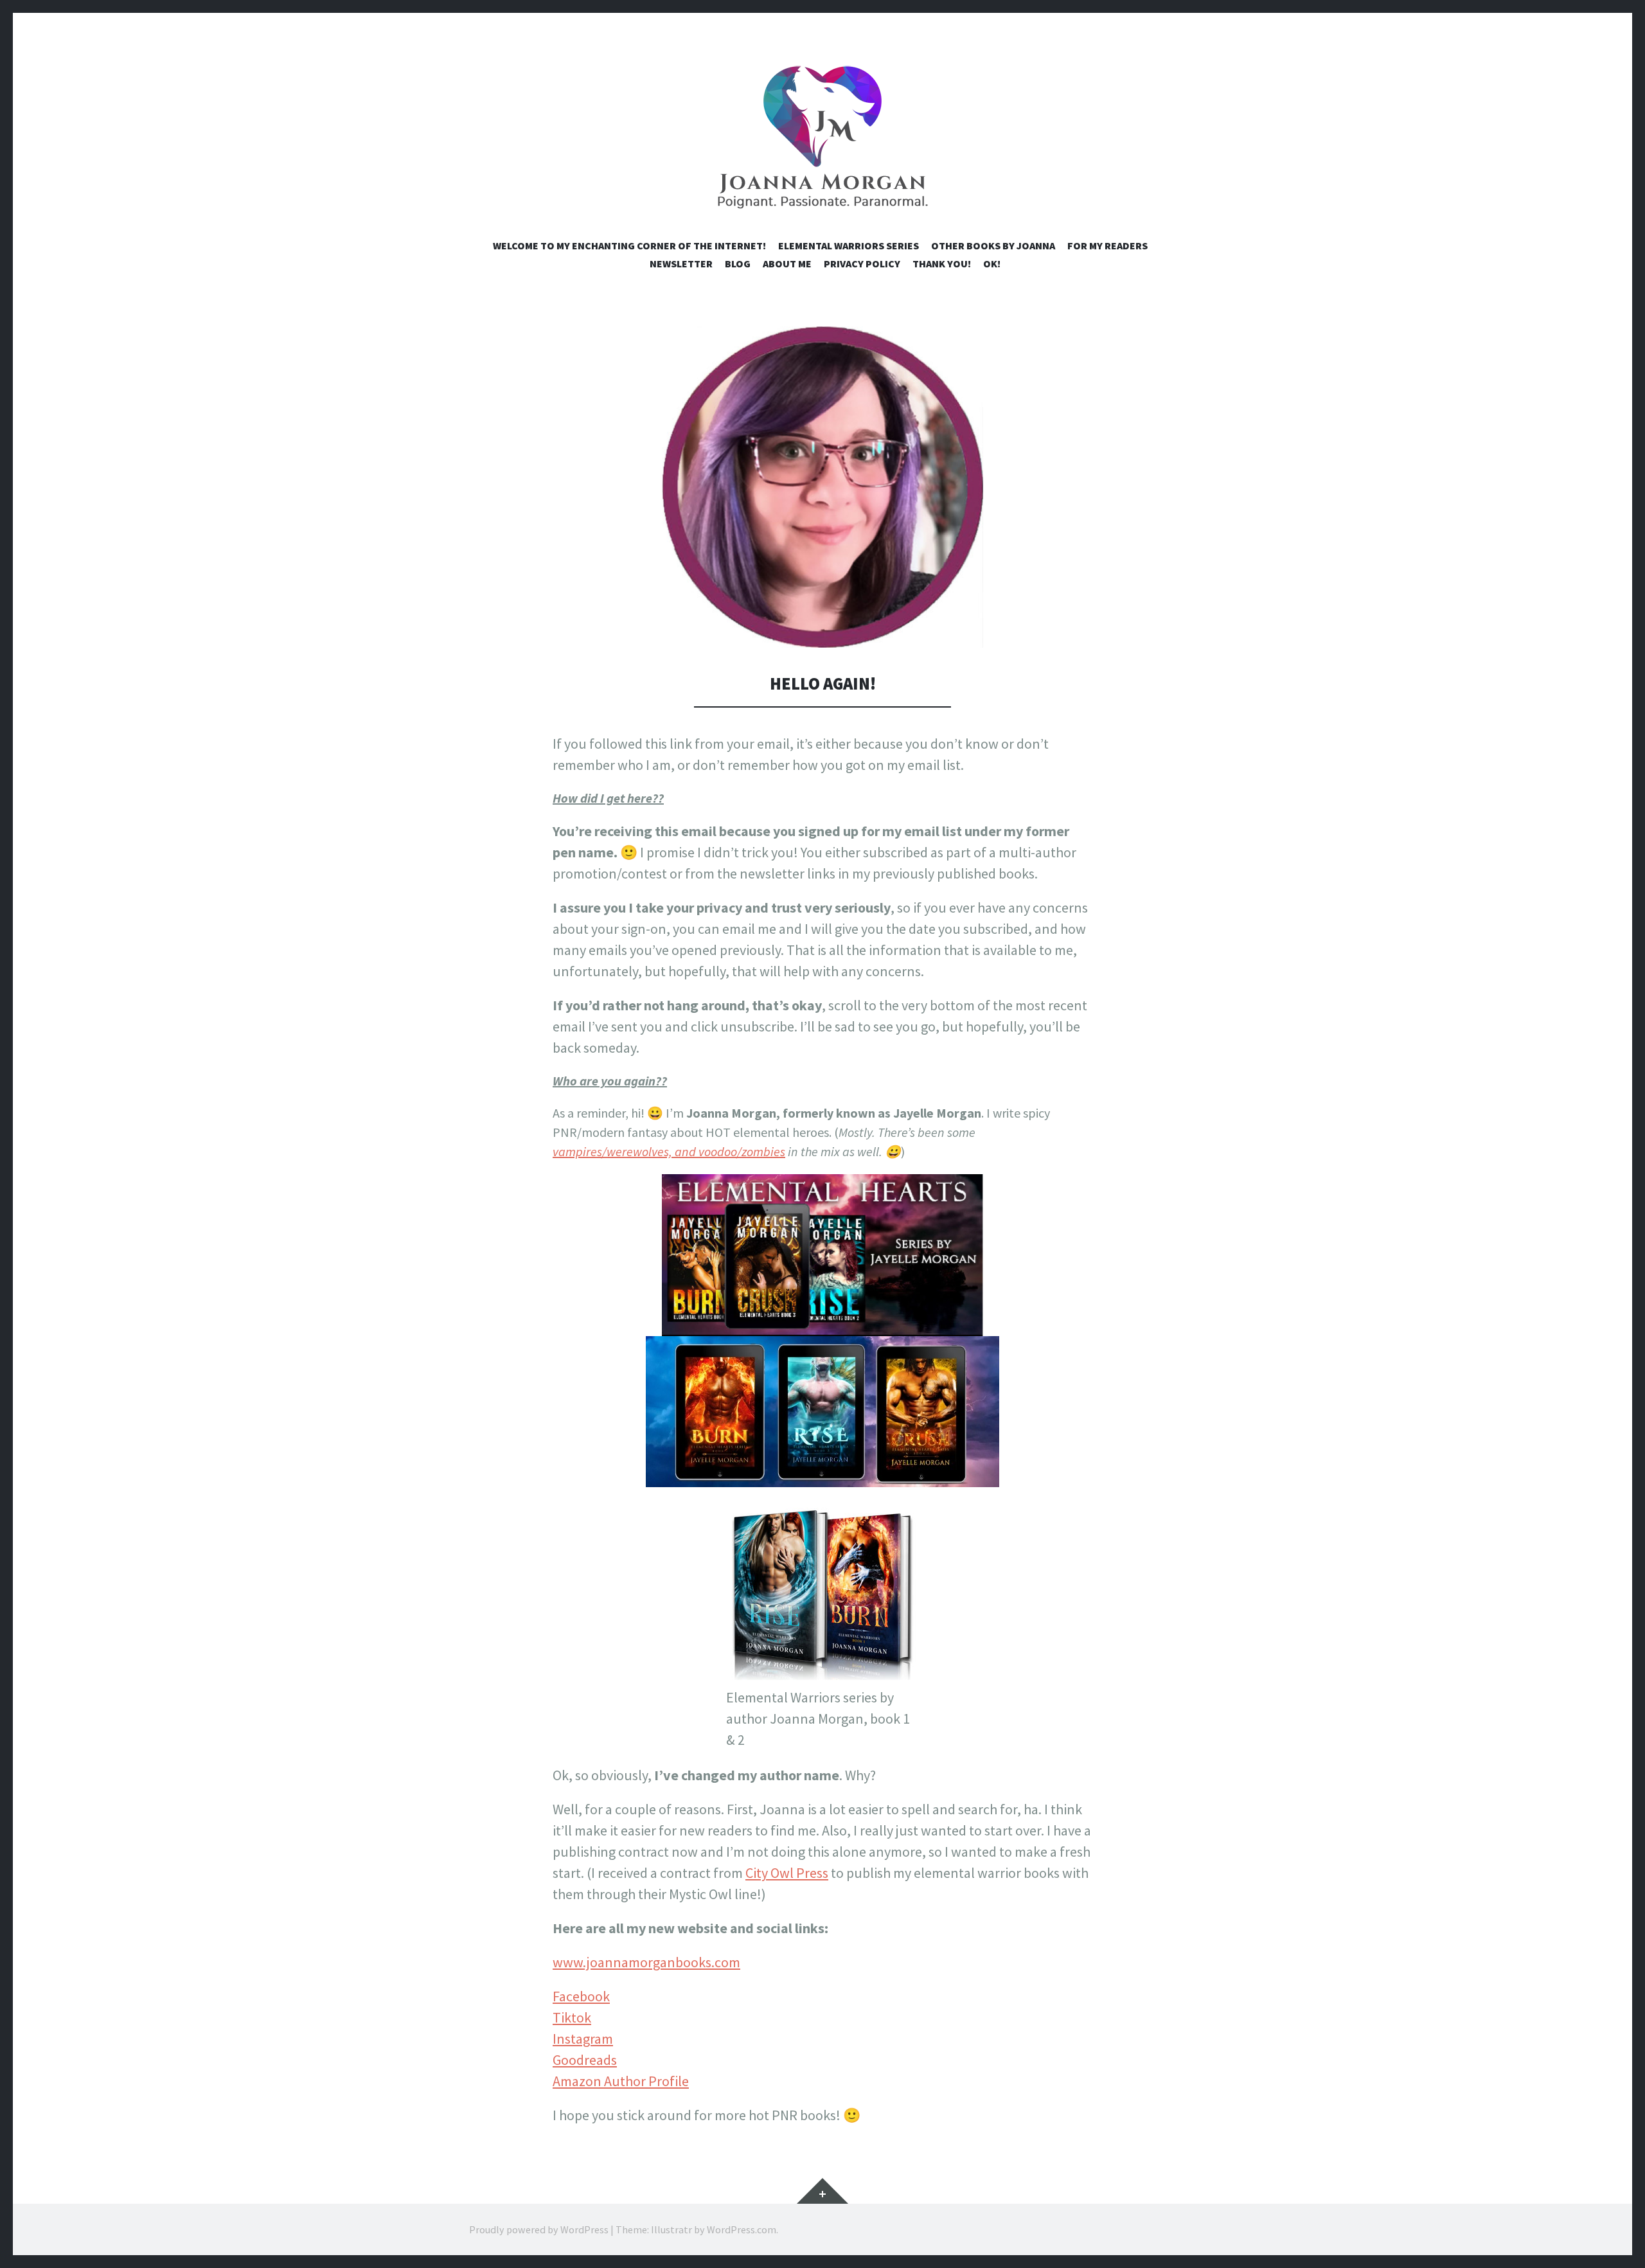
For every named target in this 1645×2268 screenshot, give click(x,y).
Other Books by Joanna (993, 246)
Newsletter (681, 263)
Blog (738, 263)
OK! (992, 263)
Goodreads (585, 2060)
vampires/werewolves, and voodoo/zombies (669, 1151)
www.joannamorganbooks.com (646, 1962)
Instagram (583, 2039)
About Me (787, 263)
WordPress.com (742, 2229)
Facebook (581, 1996)
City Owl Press (787, 1873)
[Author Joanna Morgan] (822, 139)
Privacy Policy (862, 263)
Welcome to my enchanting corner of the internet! (629, 246)
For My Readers (1107, 246)
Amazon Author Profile (621, 2081)
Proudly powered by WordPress (539, 2229)
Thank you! (942, 263)
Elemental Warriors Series (849, 246)
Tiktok (572, 2017)
